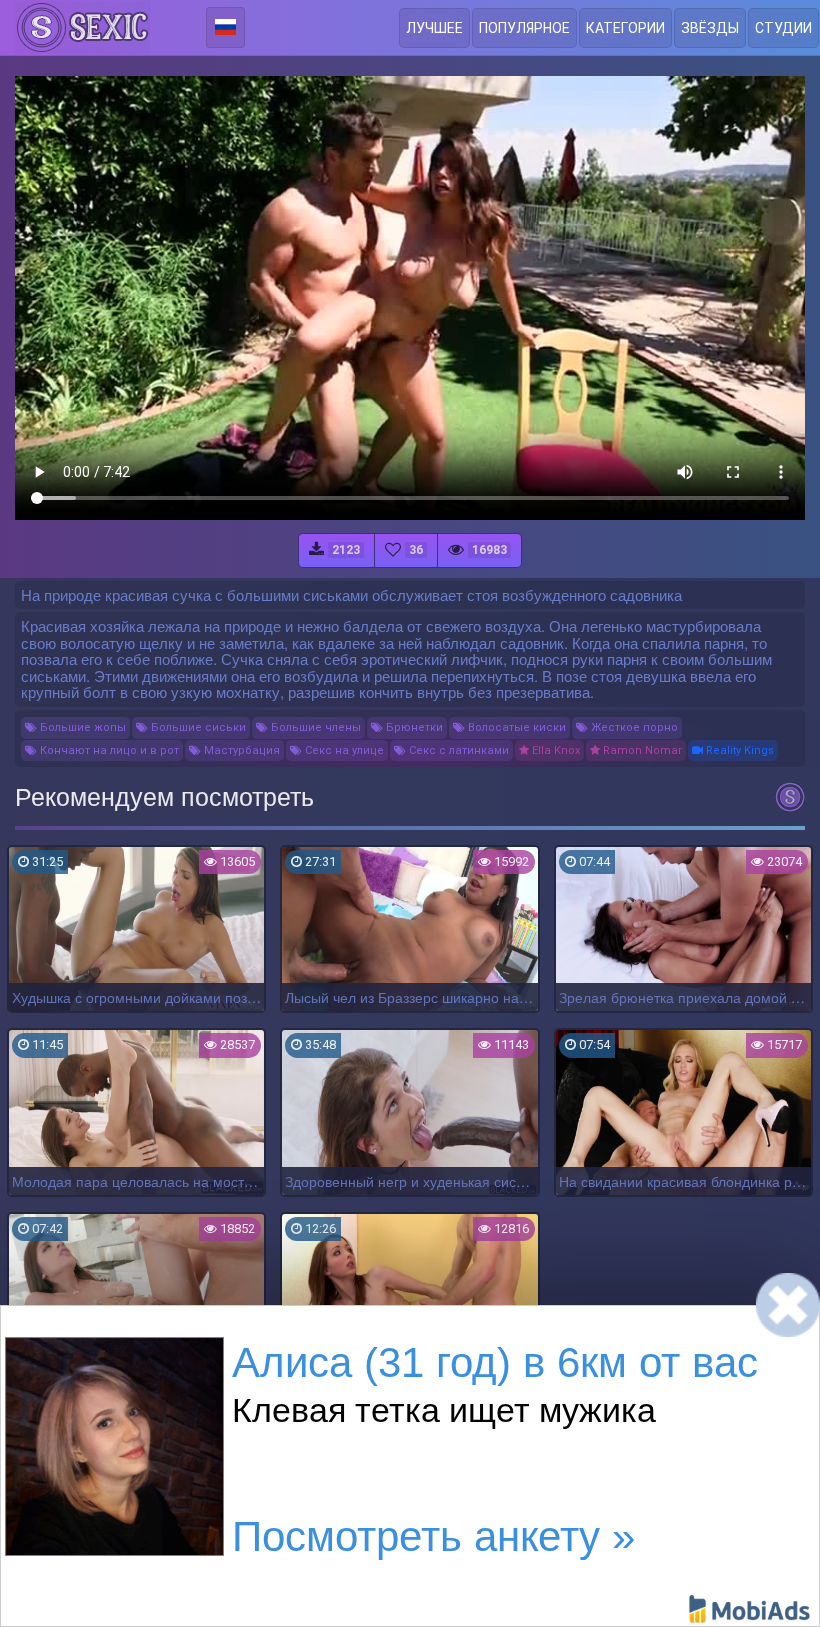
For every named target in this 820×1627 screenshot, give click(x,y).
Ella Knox (554, 750)
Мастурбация (240, 750)
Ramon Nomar (641, 750)
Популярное (524, 28)
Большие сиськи (197, 727)
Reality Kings (738, 750)
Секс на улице (343, 750)
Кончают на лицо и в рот (108, 750)
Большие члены (314, 727)
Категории (625, 28)
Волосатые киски (515, 727)
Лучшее (434, 28)
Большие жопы (81, 727)
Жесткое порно (633, 727)
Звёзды (710, 28)
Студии (783, 28)
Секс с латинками (457, 750)
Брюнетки (413, 727)
